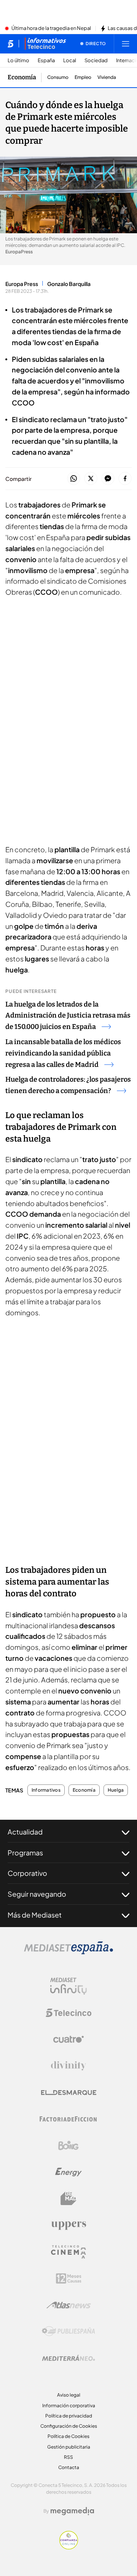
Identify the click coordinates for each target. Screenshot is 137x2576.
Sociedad (96, 60)
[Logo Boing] (68, 2146)
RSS (68, 2457)
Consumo (58, 77)
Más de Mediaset (35, 1915)
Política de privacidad (69, 2416)
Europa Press (22, 284)
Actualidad (25, 1832)
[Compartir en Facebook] (125, 479)
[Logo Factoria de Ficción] (68, 2119)
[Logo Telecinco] (68, 2013)
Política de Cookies (68, 2436)
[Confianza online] (69, 2547)
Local (70, 60)
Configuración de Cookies (69, 2426)
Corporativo (27, 1873)
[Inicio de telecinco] (10, 44)
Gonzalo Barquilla (69, 284)
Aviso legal (69, 2395)
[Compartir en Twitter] (91, 479)
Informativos (46, 1790)
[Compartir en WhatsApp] (74, 479)
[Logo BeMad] (68, 2199)
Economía (22, 77)
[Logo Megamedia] (72, 2511)
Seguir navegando (37, 1894)
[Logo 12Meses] (69, 2278)
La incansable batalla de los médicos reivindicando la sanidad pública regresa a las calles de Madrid (63, 1053)
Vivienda (107, 77)
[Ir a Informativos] (45, 44)
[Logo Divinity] (68, 2066)
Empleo (83, 77)
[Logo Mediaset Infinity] (68, 1986)
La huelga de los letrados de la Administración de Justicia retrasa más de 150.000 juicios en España (68, 1016)
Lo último (18, 60)
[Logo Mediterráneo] (68, 2358)
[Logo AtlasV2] (69, 2305)
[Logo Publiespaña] (68, 2331)
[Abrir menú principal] (126, 44)
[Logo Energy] (68, 2172)
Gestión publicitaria (69, 2447)
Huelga (116, 1790)
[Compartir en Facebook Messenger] (108, 479)
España (46, 60)
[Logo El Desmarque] (69, 2093)
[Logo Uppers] (68, 2225)
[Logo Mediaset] (68, 1952)
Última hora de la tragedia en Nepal (51, 28)
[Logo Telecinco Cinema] (68, 2252)
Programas (25, 1853)
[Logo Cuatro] (68, 2039)
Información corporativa (69, 2406)
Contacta (69, 2467)
